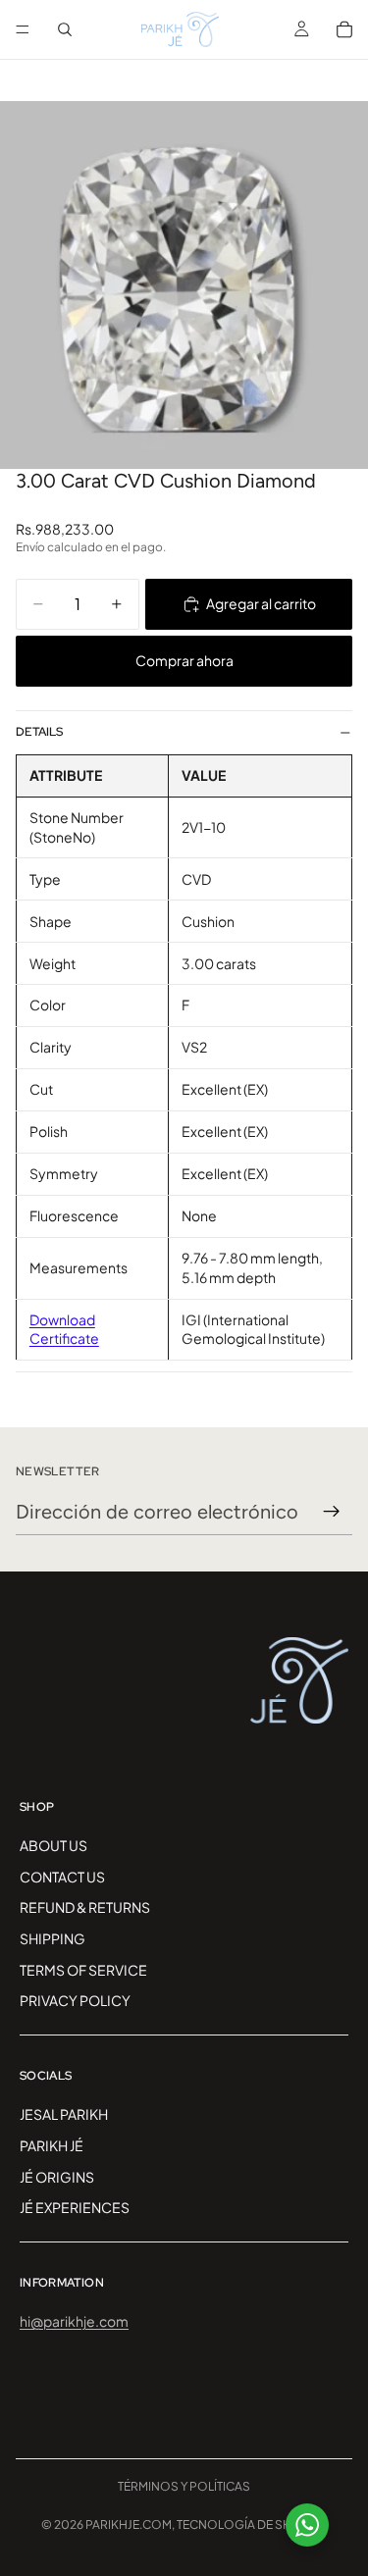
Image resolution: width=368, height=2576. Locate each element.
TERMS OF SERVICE (83, 1969)
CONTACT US (62, 1877)
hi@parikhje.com (74, 2321)
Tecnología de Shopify (252, 2524)
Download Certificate (64, 1329)
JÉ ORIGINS (57, 2176)
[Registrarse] (332, 1512)
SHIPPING (53, 1938)
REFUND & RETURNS (85, 1907)
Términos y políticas (184, 2486)
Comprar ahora (184, 660)
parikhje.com (129, 2524)
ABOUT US (53, 1845)
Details (39, 732)
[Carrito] (344, 29)
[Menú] (23, 29)
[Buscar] (65, 29)
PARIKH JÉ (52, 2145)
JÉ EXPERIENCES (75, 2207)
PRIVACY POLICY (75, 2000)
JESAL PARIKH (64, 2114)
